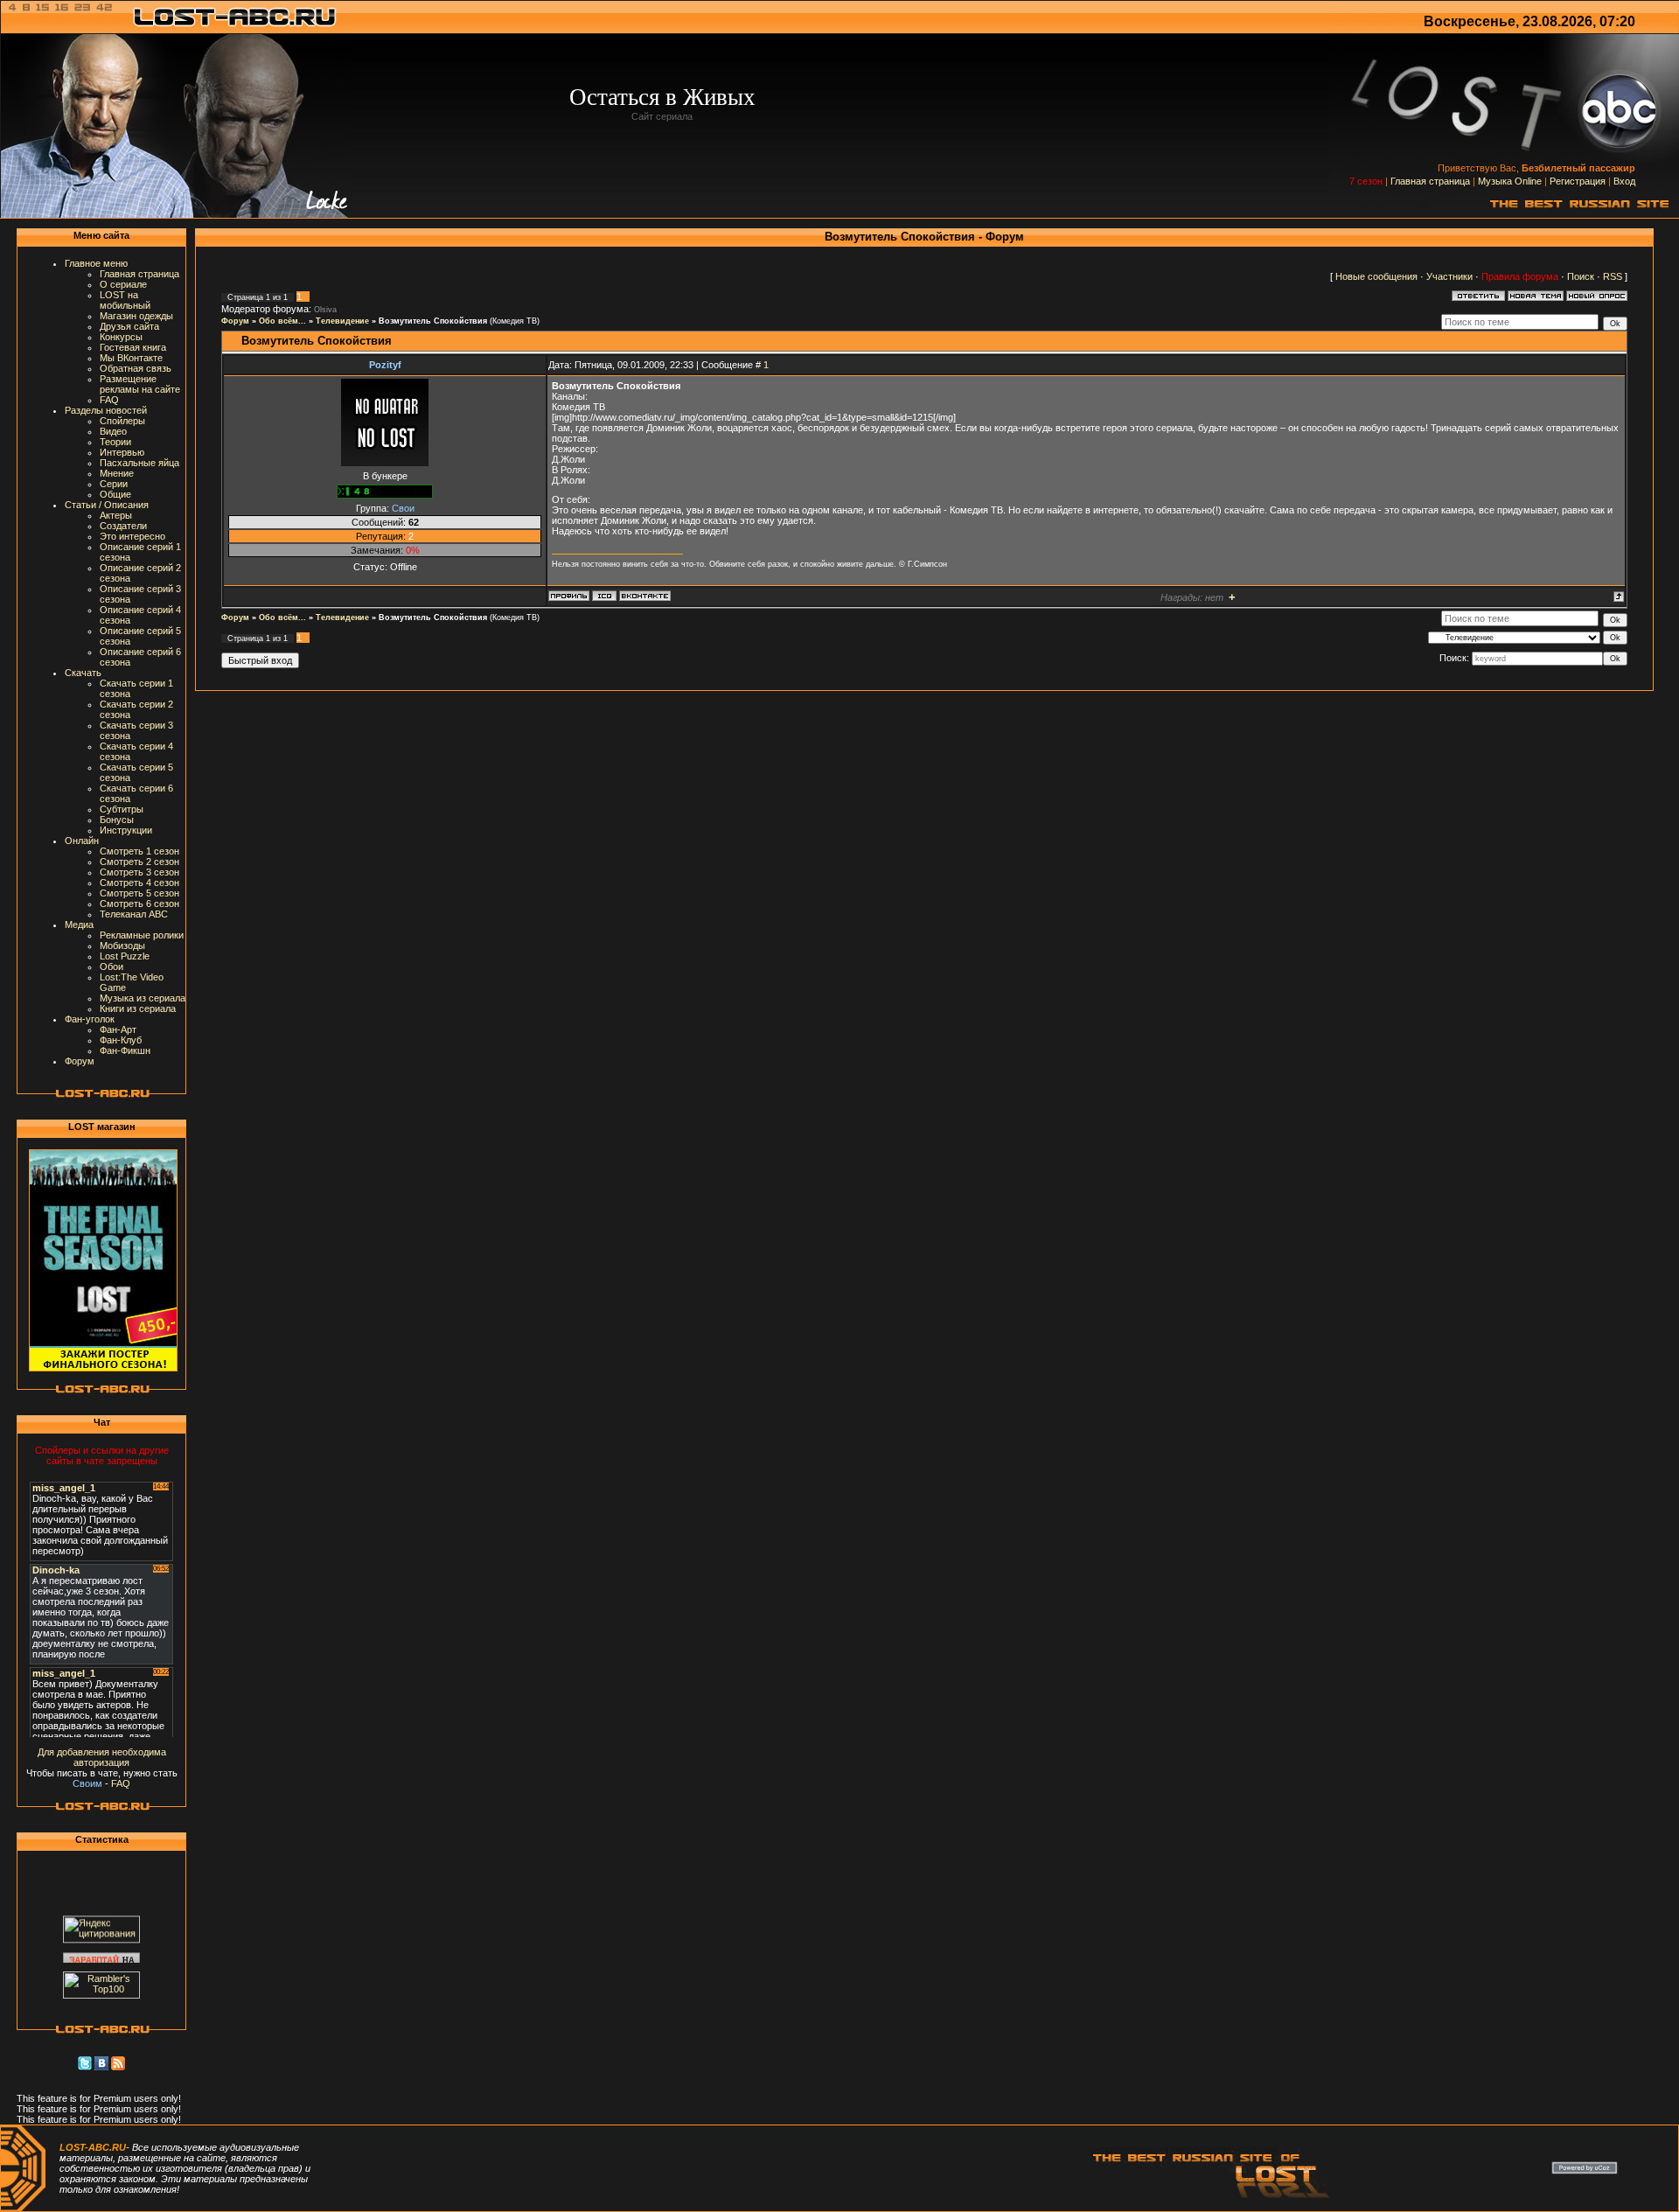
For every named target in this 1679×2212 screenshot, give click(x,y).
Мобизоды (122, 946)
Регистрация (1578, 181)
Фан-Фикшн (125, 1050)
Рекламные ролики (142, 935)
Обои (111, 966)
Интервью (122, 452)
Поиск (1581, 276)
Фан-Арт (118, 1029)
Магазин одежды (136, 316)
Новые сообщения (1376, 276)
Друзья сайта (129, 326)
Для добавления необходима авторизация (102, 1757)
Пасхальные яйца (139, 463)
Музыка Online (1510, 181)
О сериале (123, 284)
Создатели (123, 526)
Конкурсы (121, 337)
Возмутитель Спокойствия (433, 321)
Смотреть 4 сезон (139, 883)
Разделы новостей (106, 410)
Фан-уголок (90, 1019)
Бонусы (117, 820)
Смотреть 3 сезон (139, 872)
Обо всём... (282, 321)
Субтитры (122, 809)
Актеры (116, 515)
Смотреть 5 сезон (139, 893)
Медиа (79, 925)
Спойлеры (122, 421)
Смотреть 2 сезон (139, 862)
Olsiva (325, 310)
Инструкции (126, 830)
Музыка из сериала (143, 998)
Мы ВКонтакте (131, 358)
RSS (1613, 276)
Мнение (117, 473)
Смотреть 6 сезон (139, 904)
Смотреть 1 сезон (139, 851)
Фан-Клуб (121, 1040)
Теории (115, 442)
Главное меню (96, 263)
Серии (114, 484)
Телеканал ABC (134, 914)
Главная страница (1430, 181)
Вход (1624, 181)
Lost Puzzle (125, 956)
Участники (1449, 276)
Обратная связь (136, 368)
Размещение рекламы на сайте (140, 384)
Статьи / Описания (107, 505)
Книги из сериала (138, 1008)
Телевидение (342, 321)
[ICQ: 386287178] (604, 596)
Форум (80, 1061)
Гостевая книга (133, 347)
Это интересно (132, 536)
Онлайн (82, 841)
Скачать (83, 673)
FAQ (109, 400)
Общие (115, 494)
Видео (113, 431)
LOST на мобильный (125, 300)
